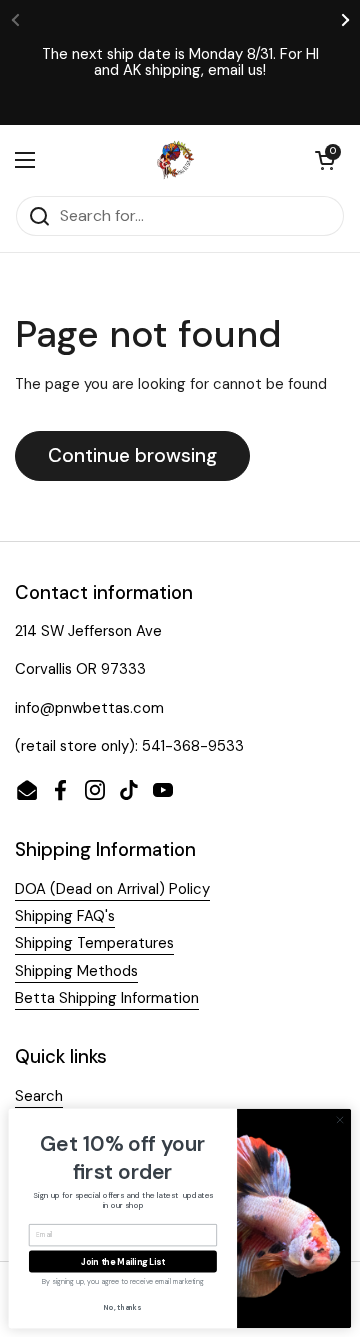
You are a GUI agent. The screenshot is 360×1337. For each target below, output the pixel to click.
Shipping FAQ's (65, 916)
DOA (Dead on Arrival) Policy (112, 889)
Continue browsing (132, 455)
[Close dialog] (339, 1119)
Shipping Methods (76, 971)
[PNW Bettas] (175, 160)
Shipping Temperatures (94, 943)
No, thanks (122, 1307)
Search (39, 1096)
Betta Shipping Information (107, 998)
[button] (325, 160)
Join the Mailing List (123, 1261)
